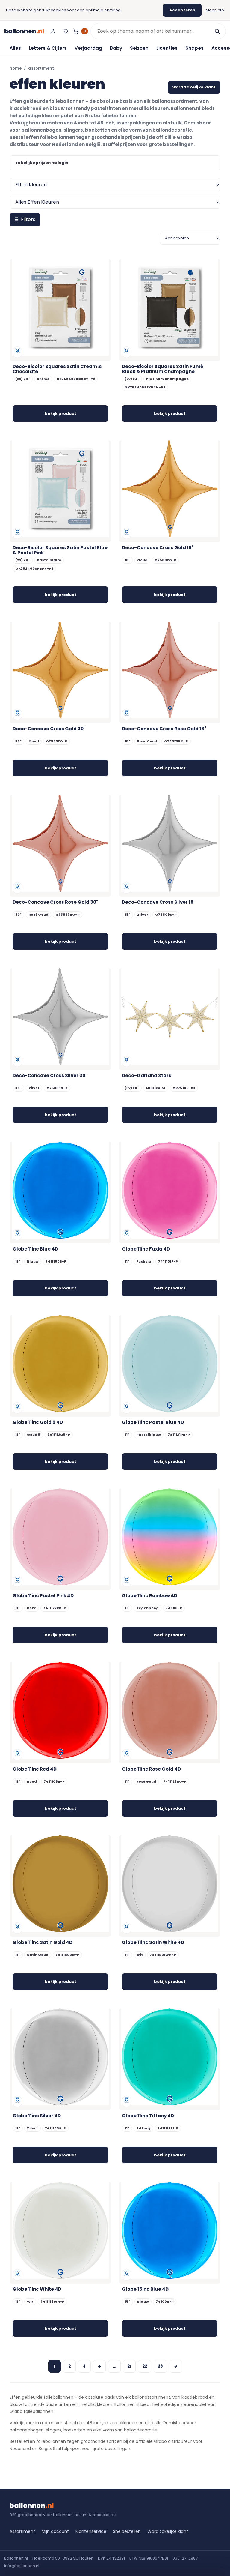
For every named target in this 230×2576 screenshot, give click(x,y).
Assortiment (22, 2531)
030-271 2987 (185, 2558)
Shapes (195, 48)
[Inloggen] (53, 31)
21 (129, 2366)
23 (160, 2366)
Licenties (167, 48)
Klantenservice (91, 2531)
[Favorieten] (66, 31)
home (16, 68)
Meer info (215, 10)
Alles (15, 48)
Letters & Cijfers (48, 48)
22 (145, 2366)
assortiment (41, 68)
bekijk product (60, 413)
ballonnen (24, 31)
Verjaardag (88, 48)
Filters (25, 219)
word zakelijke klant (194, 87)
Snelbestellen (127, 2531)
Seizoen (139, 48)
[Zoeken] (217, 31)
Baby (116, 48)
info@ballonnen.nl (22, 2566)
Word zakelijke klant (168, 2531)
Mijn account (55, 2531)
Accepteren (182, 10)
